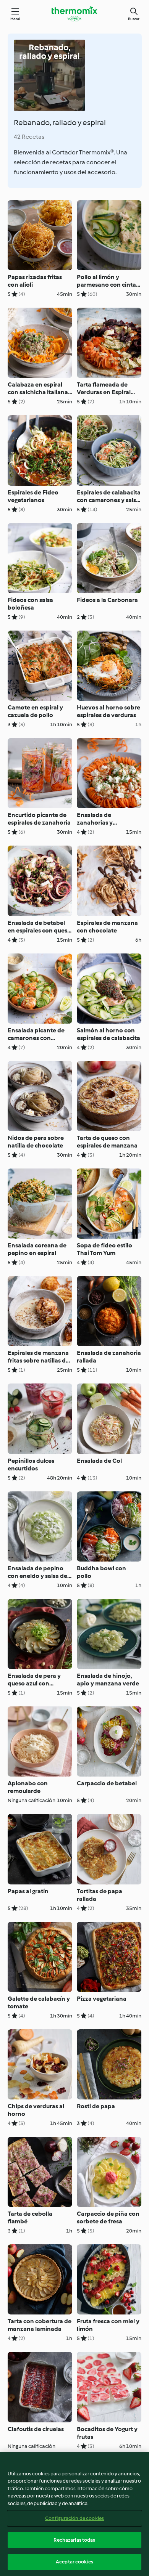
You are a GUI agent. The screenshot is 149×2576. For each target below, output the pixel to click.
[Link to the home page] (74, 14)
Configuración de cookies (74, 2518)
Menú (15, 19)
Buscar (134, 19)
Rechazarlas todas (74, 2540)
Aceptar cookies (74, 2562)
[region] (74, 2514)
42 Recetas (29, 137)
